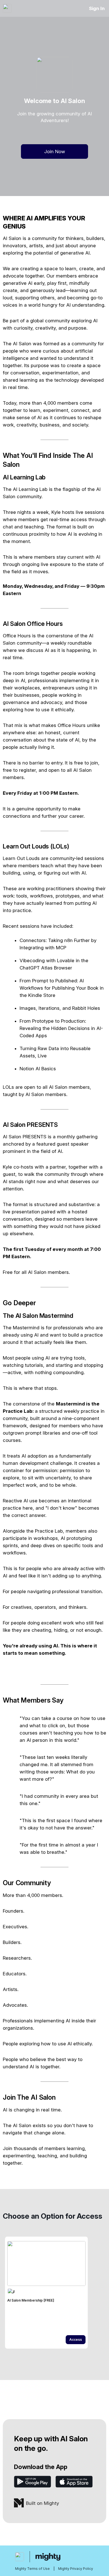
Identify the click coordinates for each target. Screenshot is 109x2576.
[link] (46, 2293)
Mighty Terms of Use (32, 2569)
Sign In (97, 8)
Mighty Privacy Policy (76, 2569)
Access (76, 2340)
